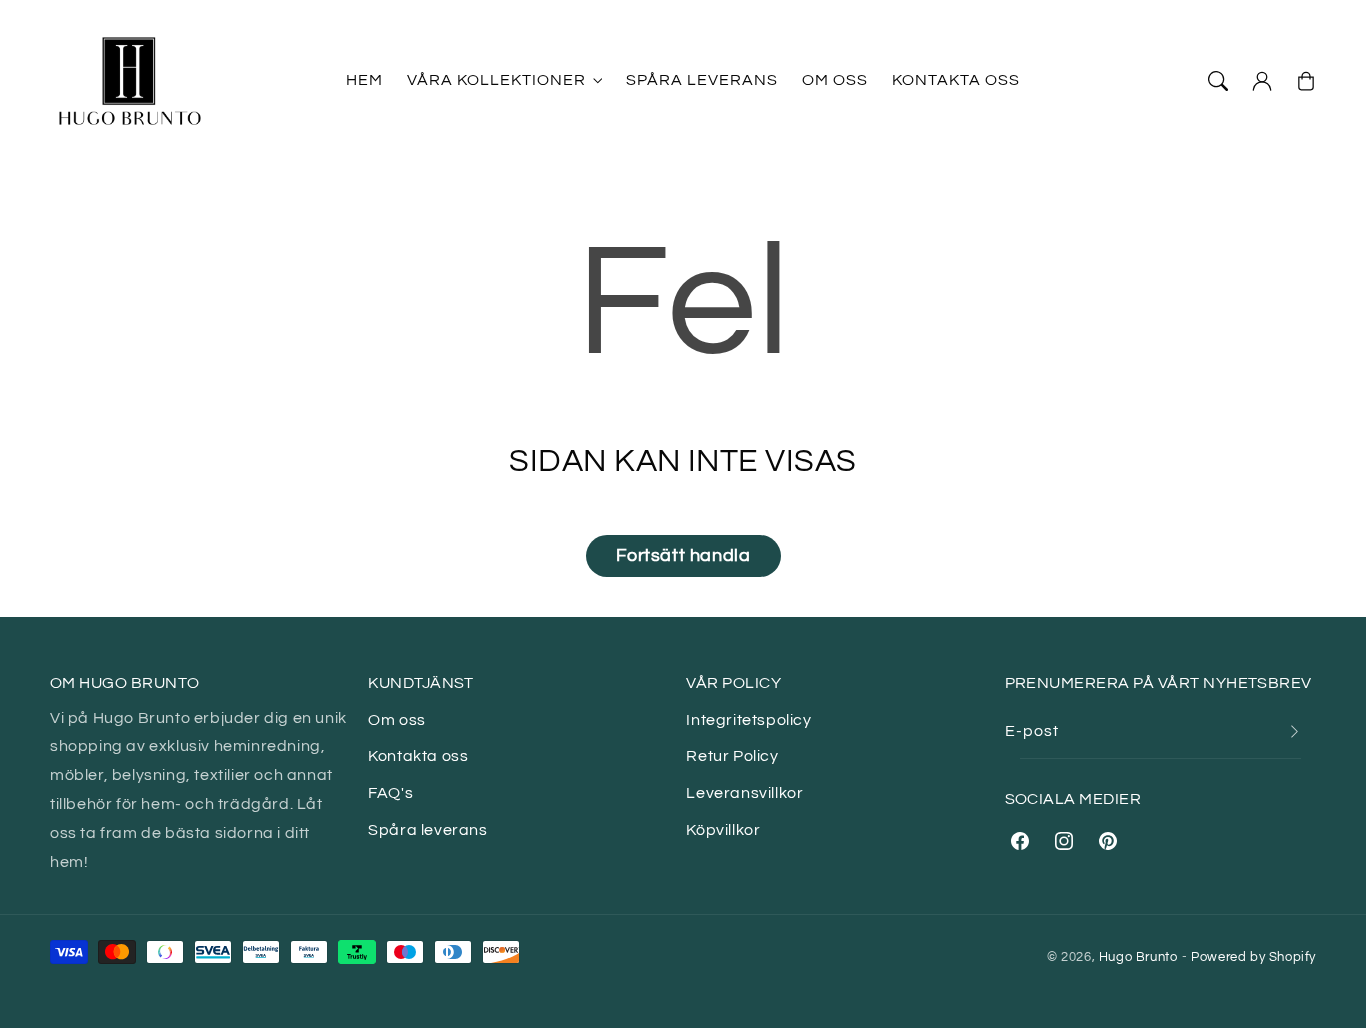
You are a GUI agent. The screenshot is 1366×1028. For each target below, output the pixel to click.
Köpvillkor (723, 830)
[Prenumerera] (1294, 731)
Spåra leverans (427, 830)
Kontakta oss (418, 756)
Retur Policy (732, 756)
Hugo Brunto (1138, 957)
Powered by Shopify (1253, 957)
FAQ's (390, 793)
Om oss (397, 720)
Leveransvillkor (744, 793)
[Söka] (1218, 81)
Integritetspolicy (748, 720)
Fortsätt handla (683, 555)
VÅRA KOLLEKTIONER (496, 80)
